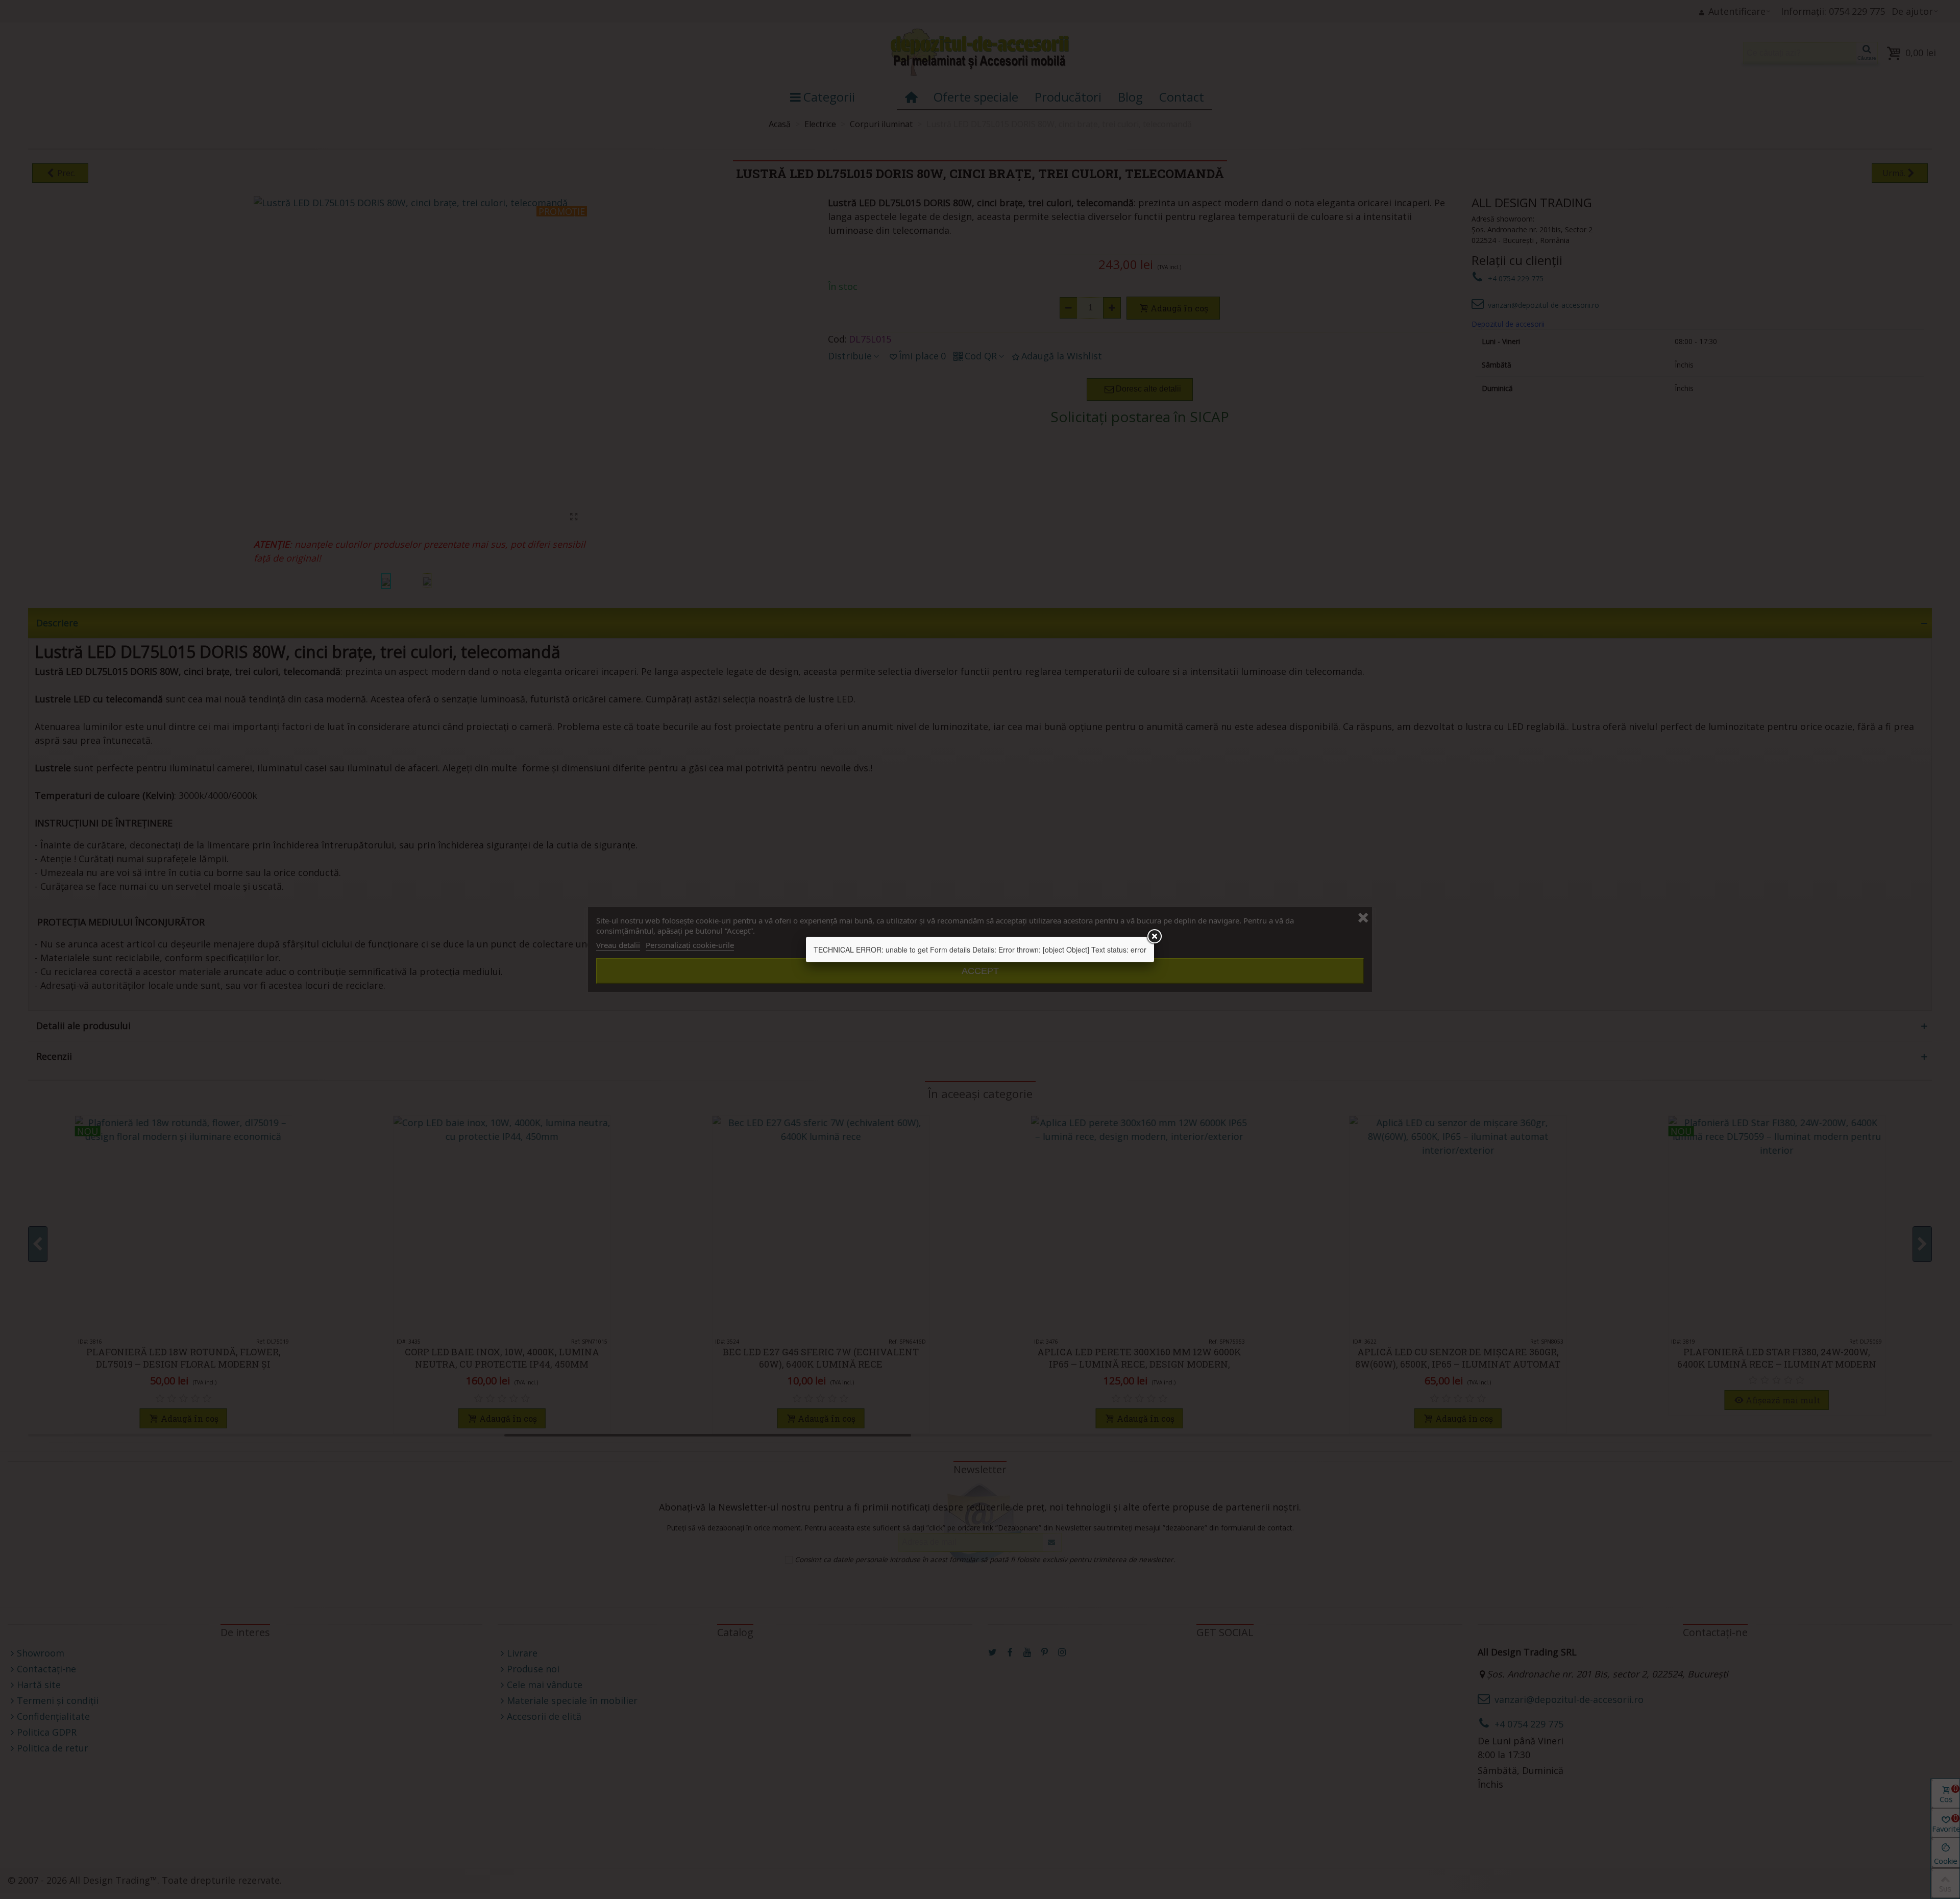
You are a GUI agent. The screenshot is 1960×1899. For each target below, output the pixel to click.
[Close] (1154, 937)
